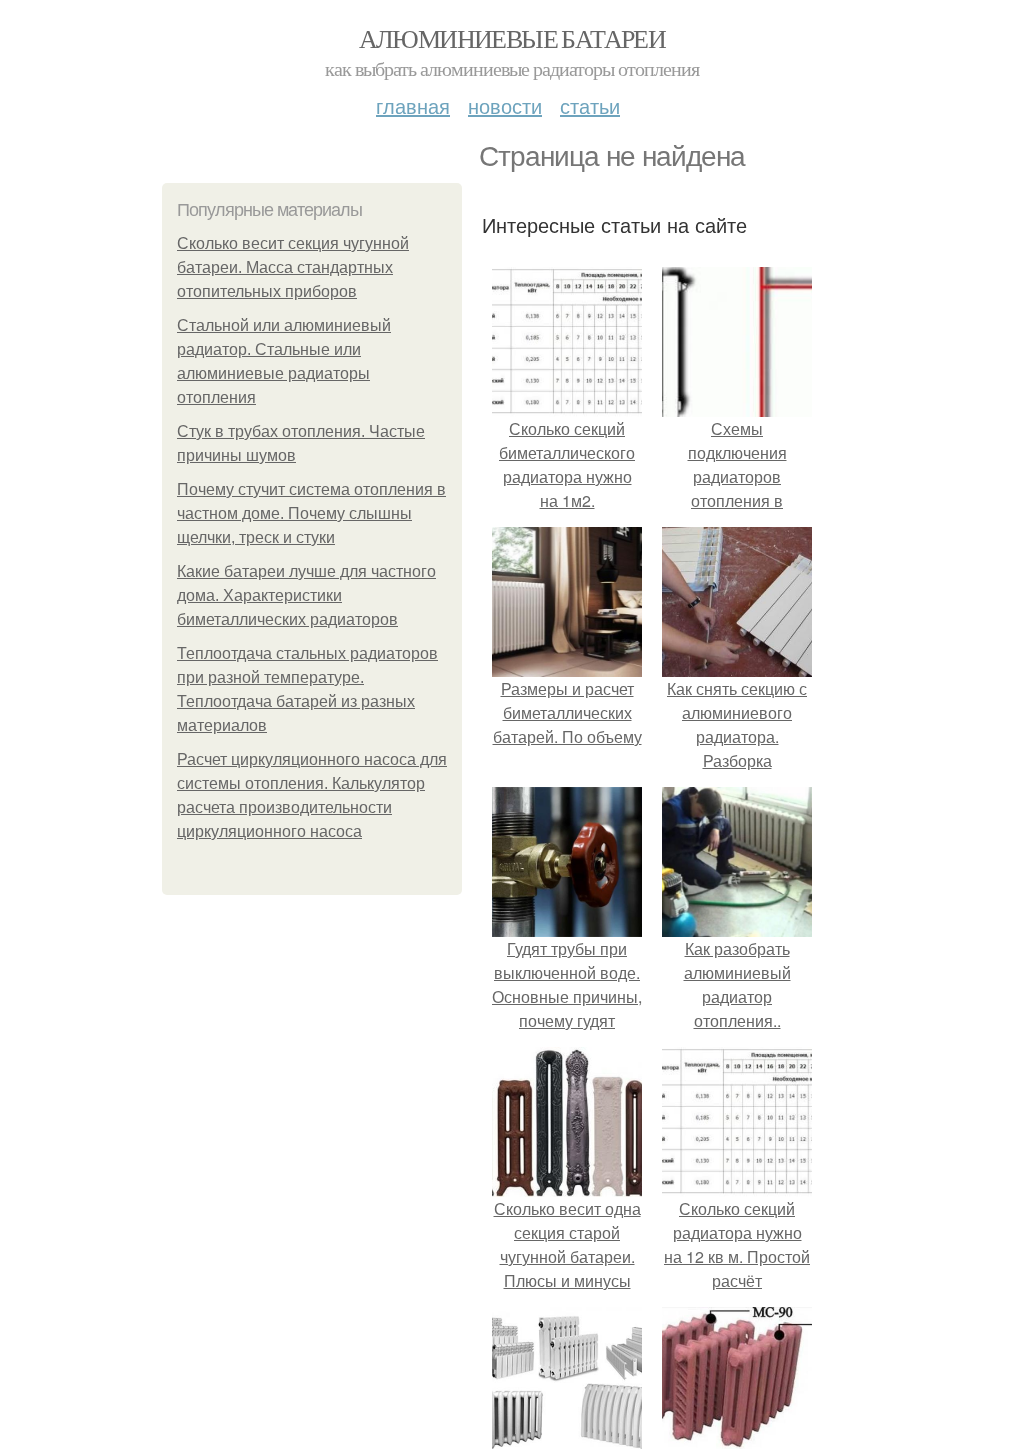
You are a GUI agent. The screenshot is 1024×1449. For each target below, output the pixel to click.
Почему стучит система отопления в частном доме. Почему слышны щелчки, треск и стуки (311, 513)
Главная (413, 105)
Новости (505, 105)
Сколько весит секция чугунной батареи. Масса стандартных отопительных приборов (293, 267)
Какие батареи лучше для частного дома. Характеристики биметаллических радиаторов (306, 595)
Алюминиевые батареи (512, 38)
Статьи (590, 105)
